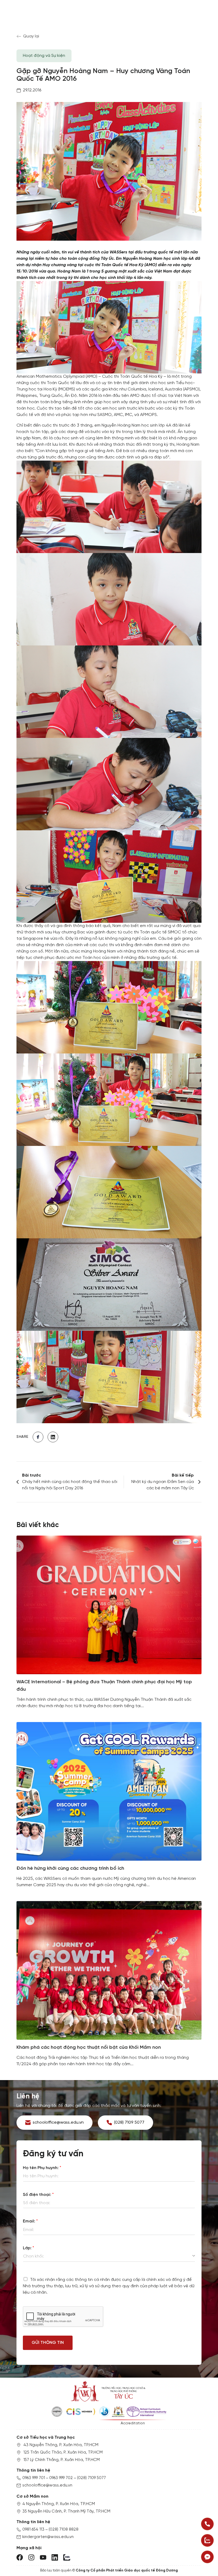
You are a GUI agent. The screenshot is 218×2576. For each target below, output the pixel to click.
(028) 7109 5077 (91, 2478)
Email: (30, 2221)
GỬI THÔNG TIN (48, 2343)
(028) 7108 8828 (64, 2530)
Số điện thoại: (38, 2195)
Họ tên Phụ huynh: (42, 2168)
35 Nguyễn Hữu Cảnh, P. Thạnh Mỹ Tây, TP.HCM (66, 2511)
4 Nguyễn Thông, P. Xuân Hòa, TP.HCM (59, 2504)
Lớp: (28, 2248)
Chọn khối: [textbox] (33, 2256)
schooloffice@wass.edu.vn (47, 2485)
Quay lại (31, 36)
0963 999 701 (34, 2478)
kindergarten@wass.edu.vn (48, 2537)
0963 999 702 (61, 2478)
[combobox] (109, 2256)
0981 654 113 (33, 2530)
